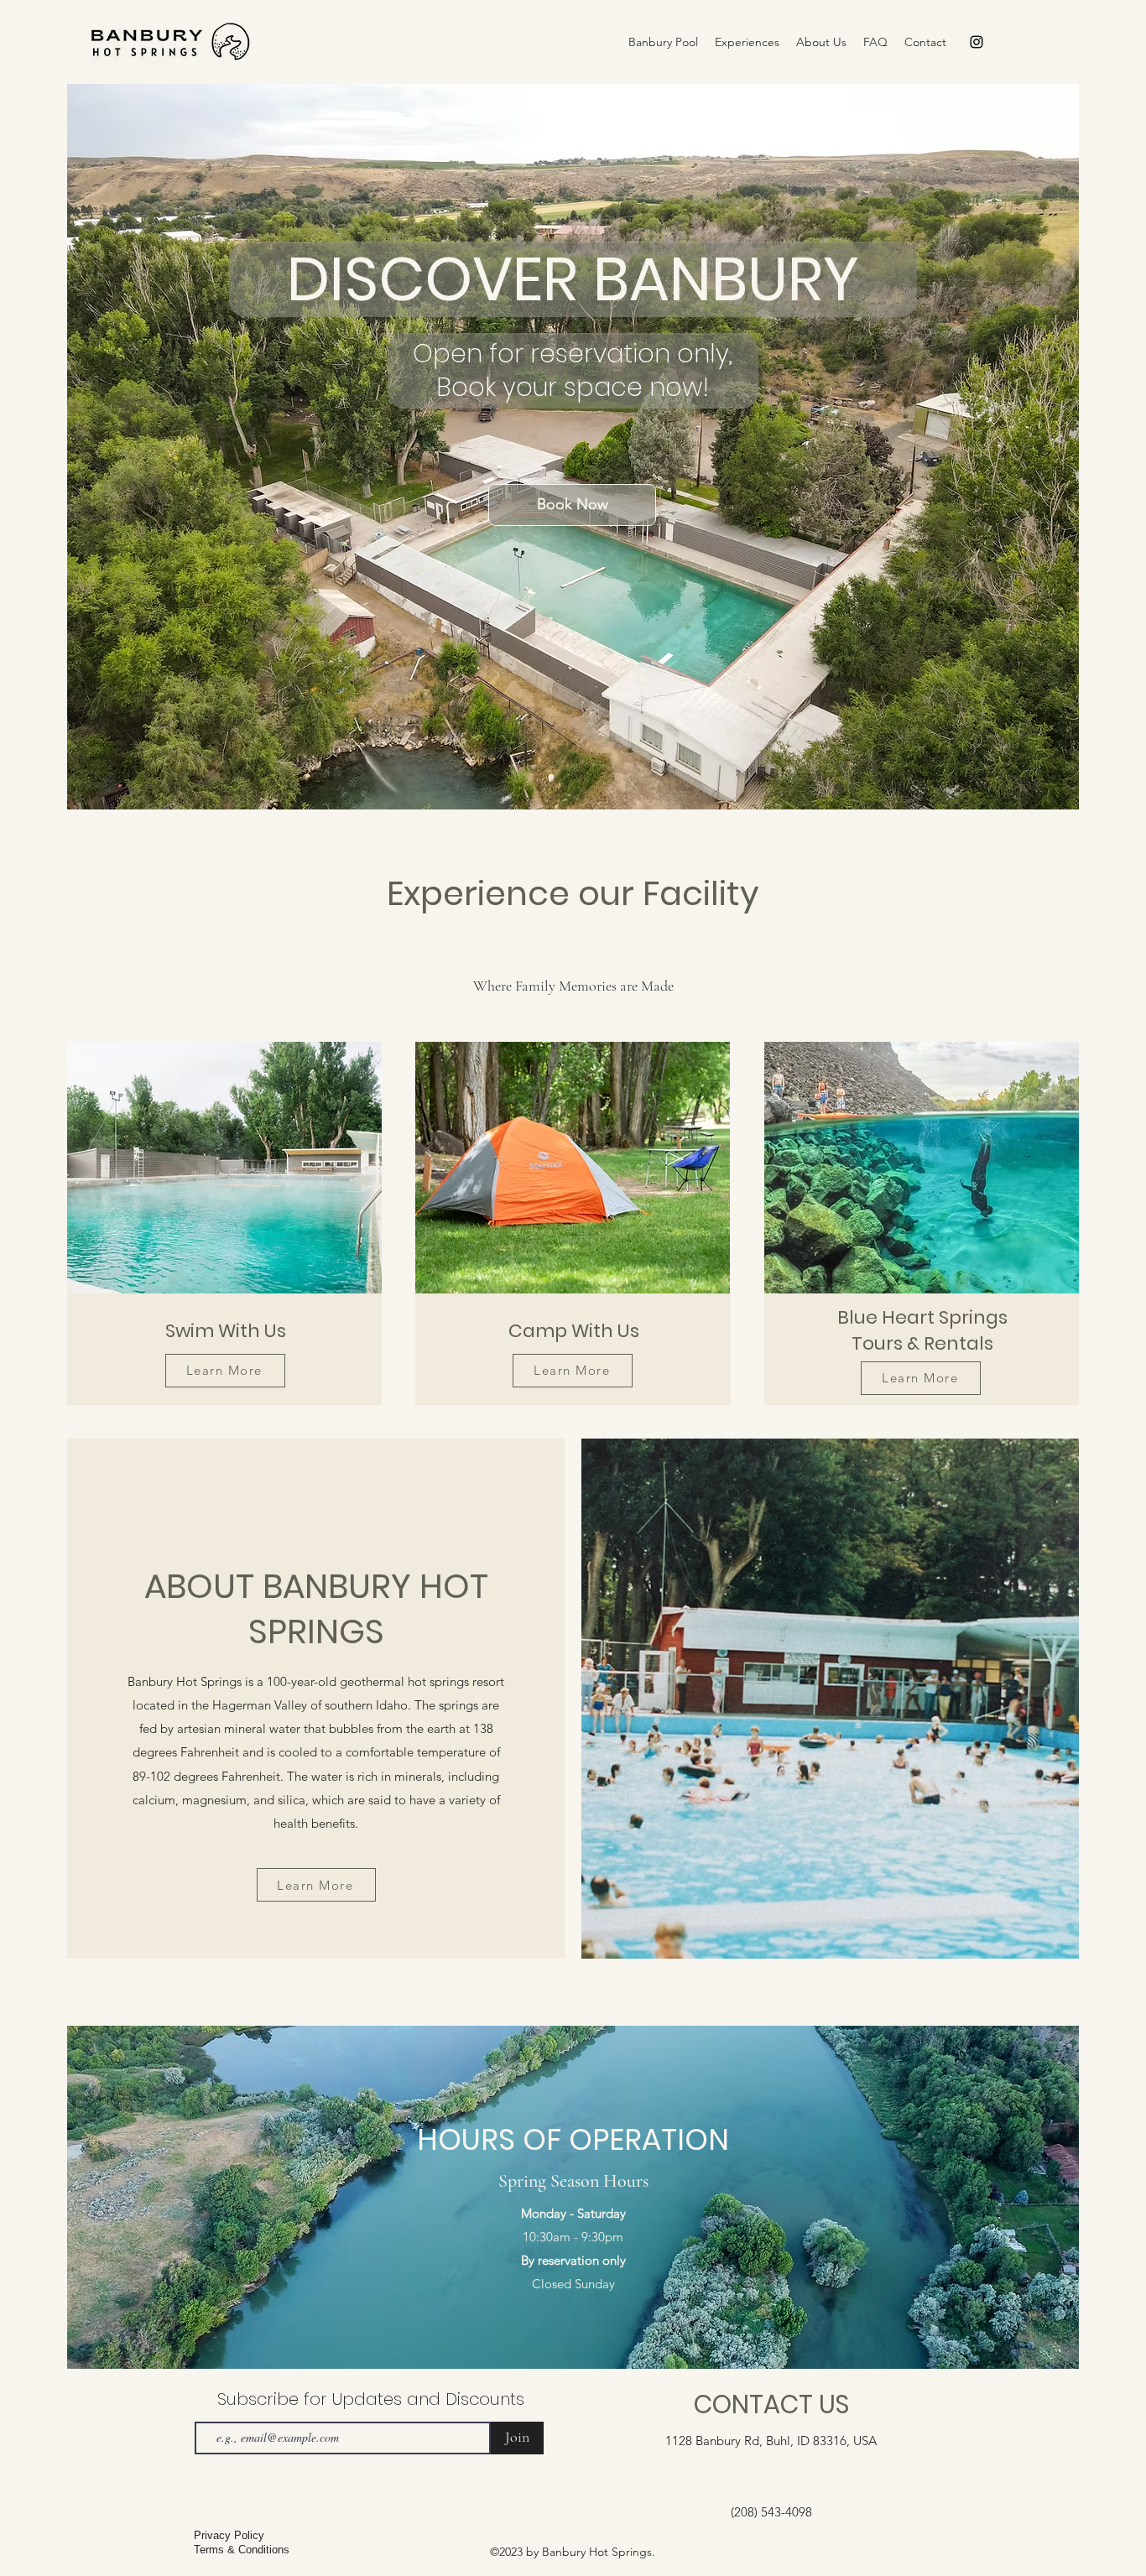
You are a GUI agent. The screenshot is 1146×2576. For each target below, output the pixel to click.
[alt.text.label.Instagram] (977, 42)
